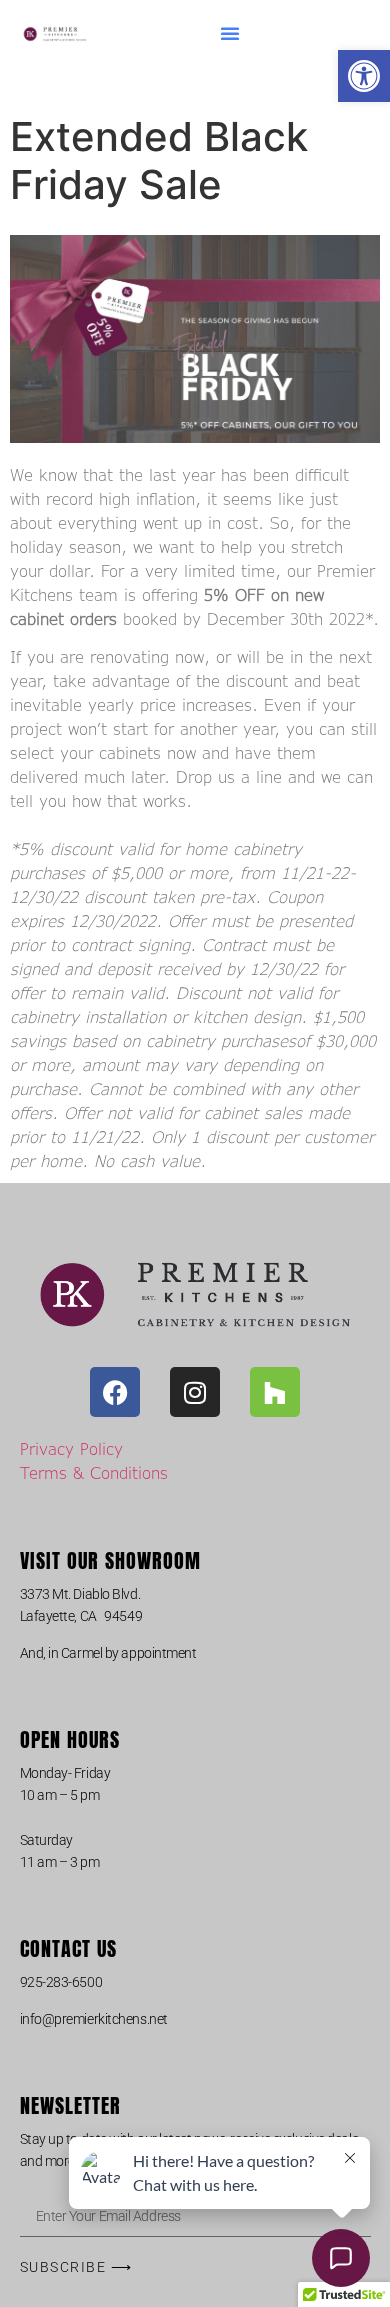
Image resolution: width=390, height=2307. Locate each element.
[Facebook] (115, 1392)
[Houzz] (275, 1392)
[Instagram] (195, 1392)
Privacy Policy (71, 1448)
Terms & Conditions (94, 1472)
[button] (364, 76)
